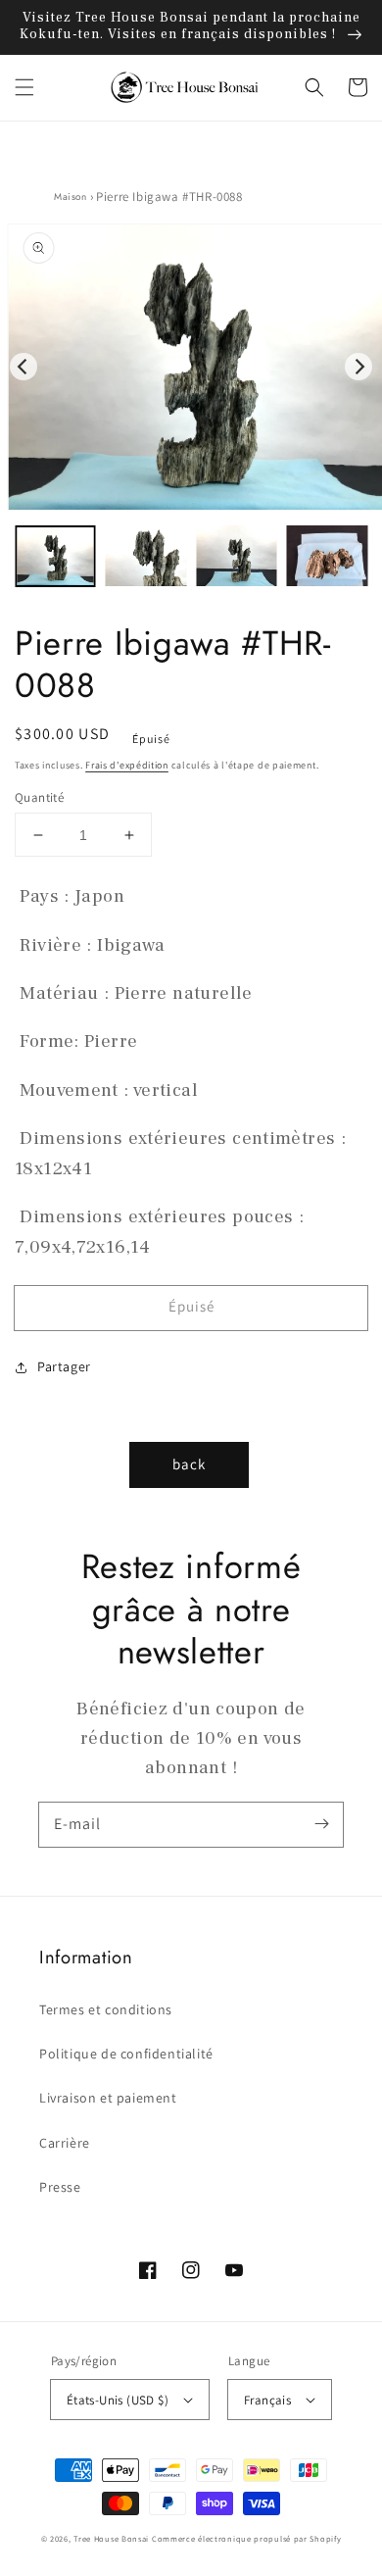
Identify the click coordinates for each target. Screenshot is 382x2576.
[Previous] (24, 367)
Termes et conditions (106, 2009)
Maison (71, 197)
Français (267, 2400)
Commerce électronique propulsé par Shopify (246, 2538)
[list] (191, 367)
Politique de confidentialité (126, 2054)
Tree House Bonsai (111, 2538)
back (189, 1464)
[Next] (358, 367)
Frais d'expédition (127, 765)
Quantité (39, 797)
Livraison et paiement (108, 2098)
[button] (24, 87)
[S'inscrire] (321, 1824)
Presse (60, 2187)
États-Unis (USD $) (118, 2400)
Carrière (65, 2143)
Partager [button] (64, 1366)
